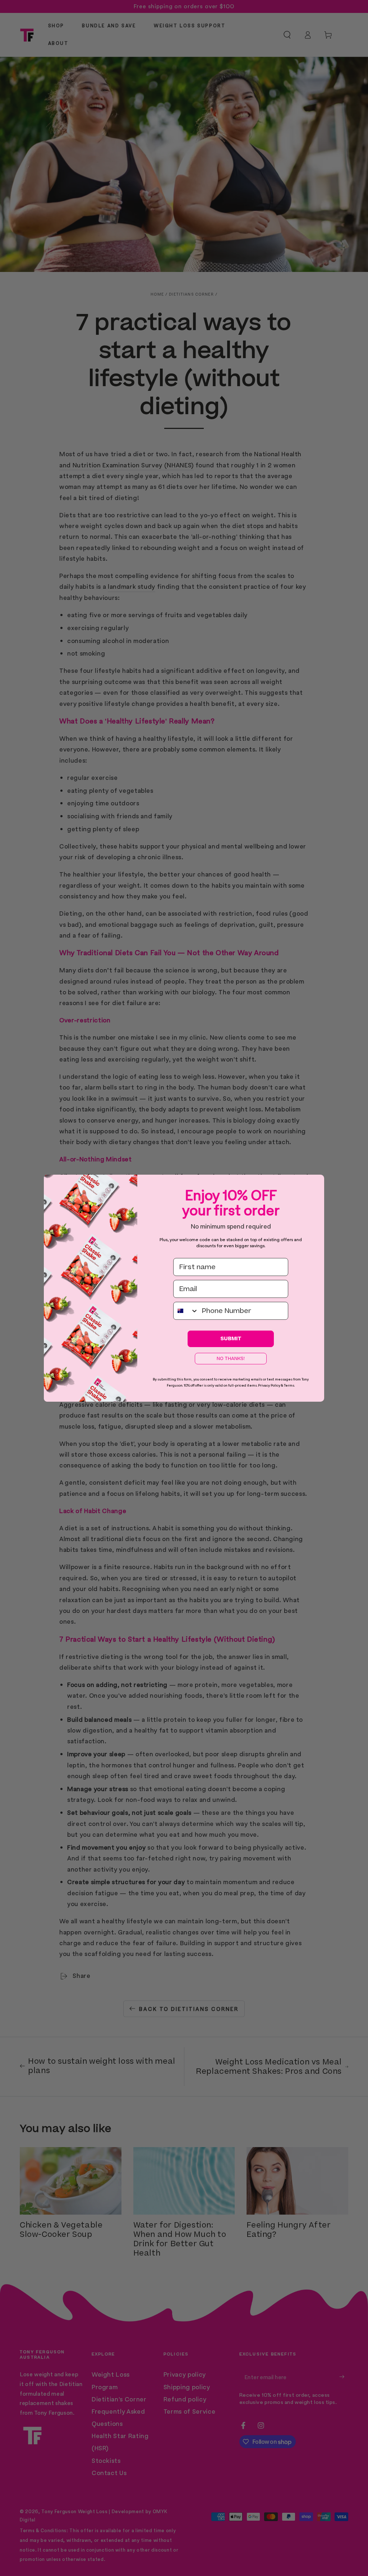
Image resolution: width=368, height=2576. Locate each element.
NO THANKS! (231, 1359)
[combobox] (186, 1311)
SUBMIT (231, 1339)
